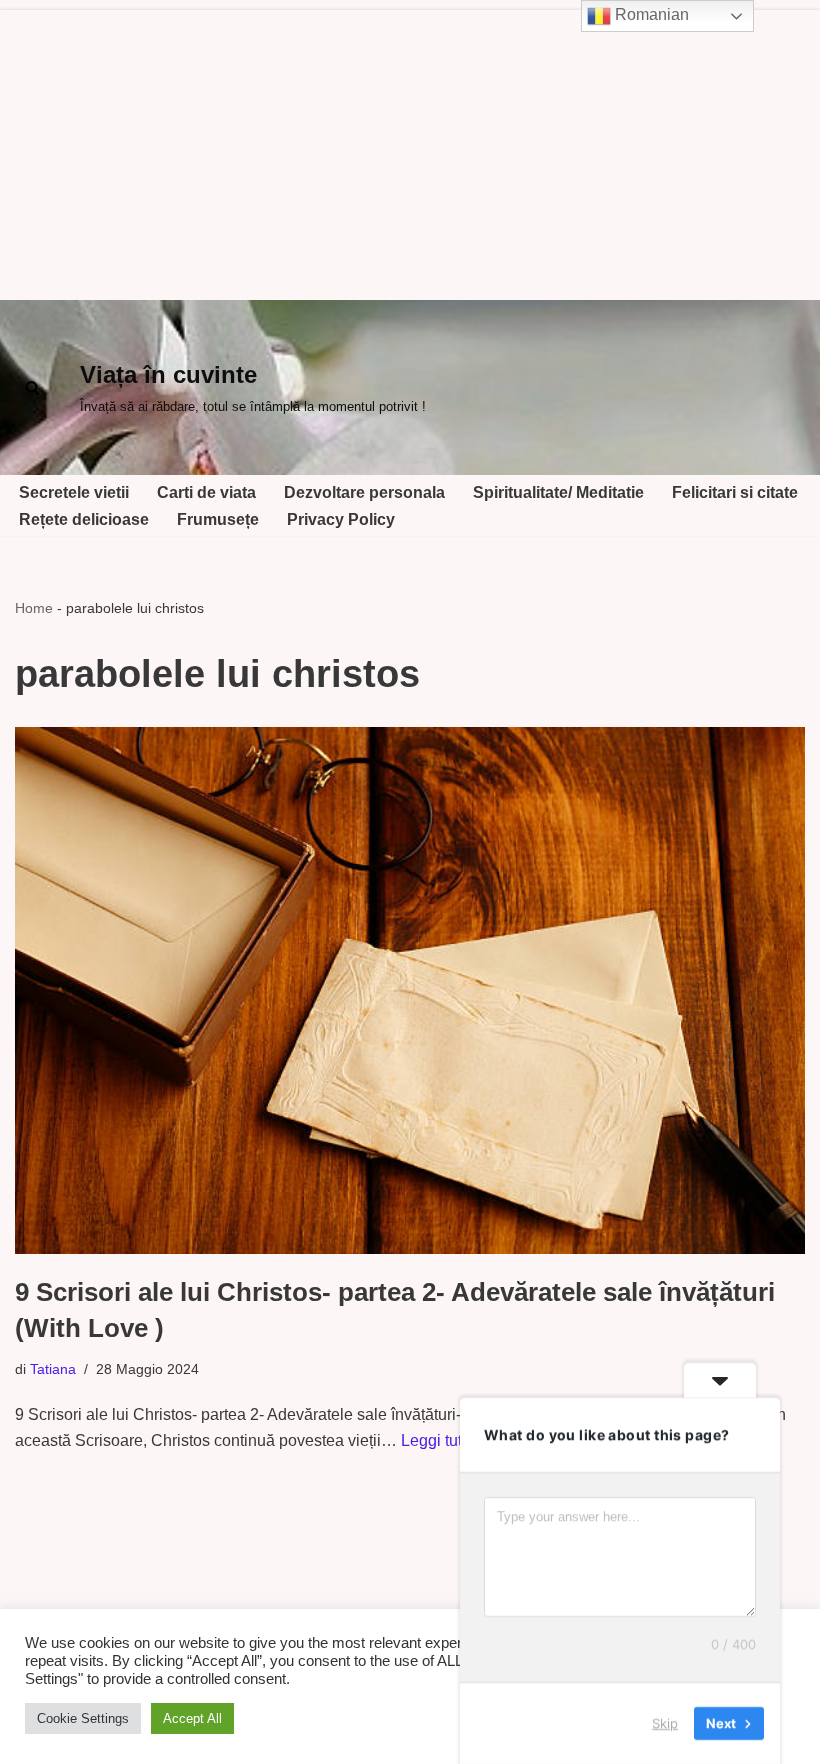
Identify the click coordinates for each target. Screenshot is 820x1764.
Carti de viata (206, 492)
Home (34, 608)
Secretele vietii (74, 492)
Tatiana (53, 1369)
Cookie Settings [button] (83, 1718)
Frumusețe (218, 519)
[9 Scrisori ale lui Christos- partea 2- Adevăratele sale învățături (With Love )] (410, 990)
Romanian (650, 14)
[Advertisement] (410, 150)
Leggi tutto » (444, 1440)
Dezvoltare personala (364, 492)
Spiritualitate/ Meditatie (558, 492)
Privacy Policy (341, 519)
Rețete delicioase (84, 519)
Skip (665, 1723)
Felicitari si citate (735, 492)
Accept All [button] (192, 1718)
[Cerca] (32, 387)
